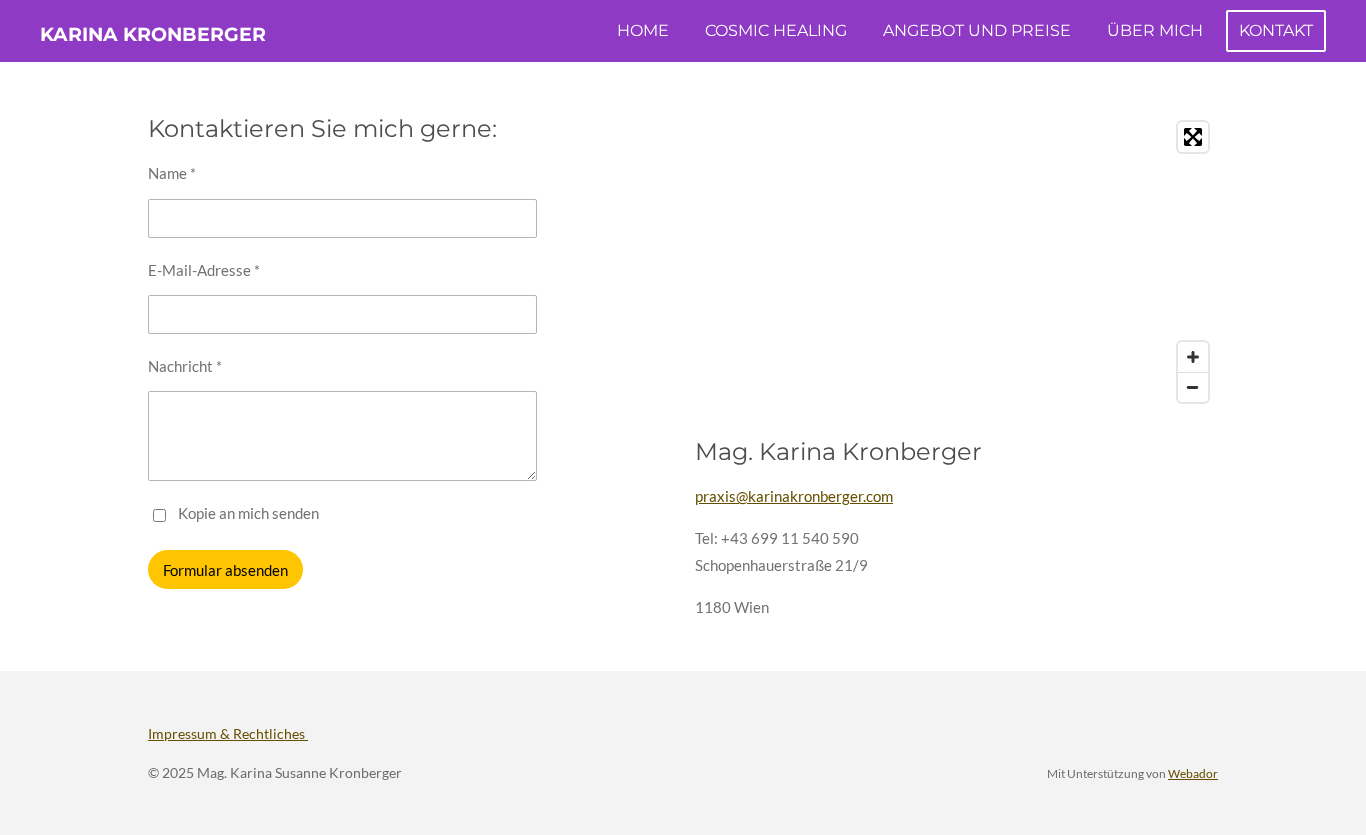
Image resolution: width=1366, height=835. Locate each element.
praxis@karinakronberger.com (794, 496)
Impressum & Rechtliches (228, 733)
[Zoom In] (1193, 357)
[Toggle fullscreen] (1193, 137)
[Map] (956, 262)
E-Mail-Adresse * (204, 270)
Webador (1193, 773)
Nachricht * (185, 366)
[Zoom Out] (1193, 387)
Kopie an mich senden (248, 513)
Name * (172, 173)
